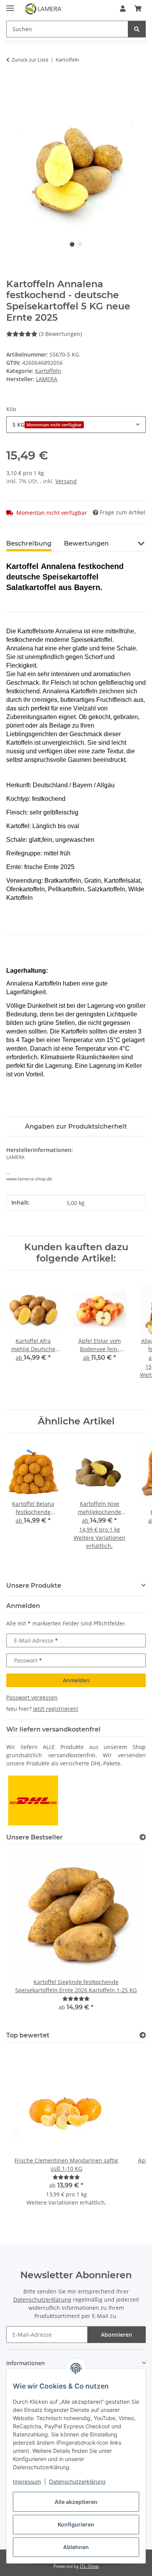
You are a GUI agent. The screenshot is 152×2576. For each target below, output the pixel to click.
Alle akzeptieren (76, 2502)
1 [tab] (72, 244)
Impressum (27, 2481)
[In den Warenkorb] (12, 84)
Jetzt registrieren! (56, 1709)
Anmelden (76, 1680)
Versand (66, 481)
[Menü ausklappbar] (10, 5)
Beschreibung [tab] (29, 543)
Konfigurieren (76, 2524)
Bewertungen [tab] (86, 543)
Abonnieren (117, 2335)
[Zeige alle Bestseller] (143, 1837)
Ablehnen (76, 2547)
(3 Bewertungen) (60, 334)
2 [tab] (80, 244)
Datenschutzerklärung (77, 2481)
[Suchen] (137, 29)
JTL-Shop (89, 2566)
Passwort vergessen (32, 1697)
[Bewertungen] (76, 1999)
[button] (123, 9)
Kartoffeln (48, 371)
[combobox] (76, 425)
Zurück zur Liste (30, 60)
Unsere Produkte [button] (34, 1586)
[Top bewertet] (143, 2035)
